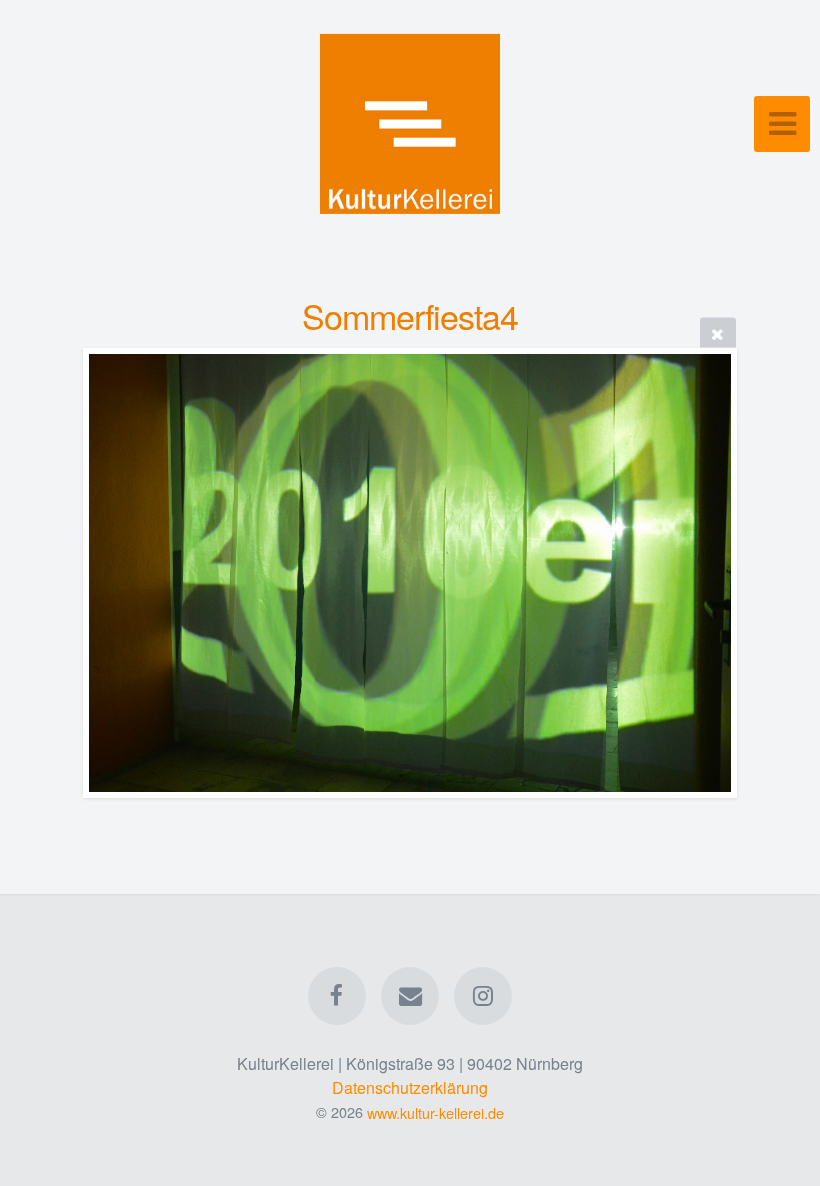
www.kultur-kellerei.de (435, 1111)
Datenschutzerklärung (410, 1087)
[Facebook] (337, 996)
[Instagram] (484, 996)
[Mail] (410, 996)
